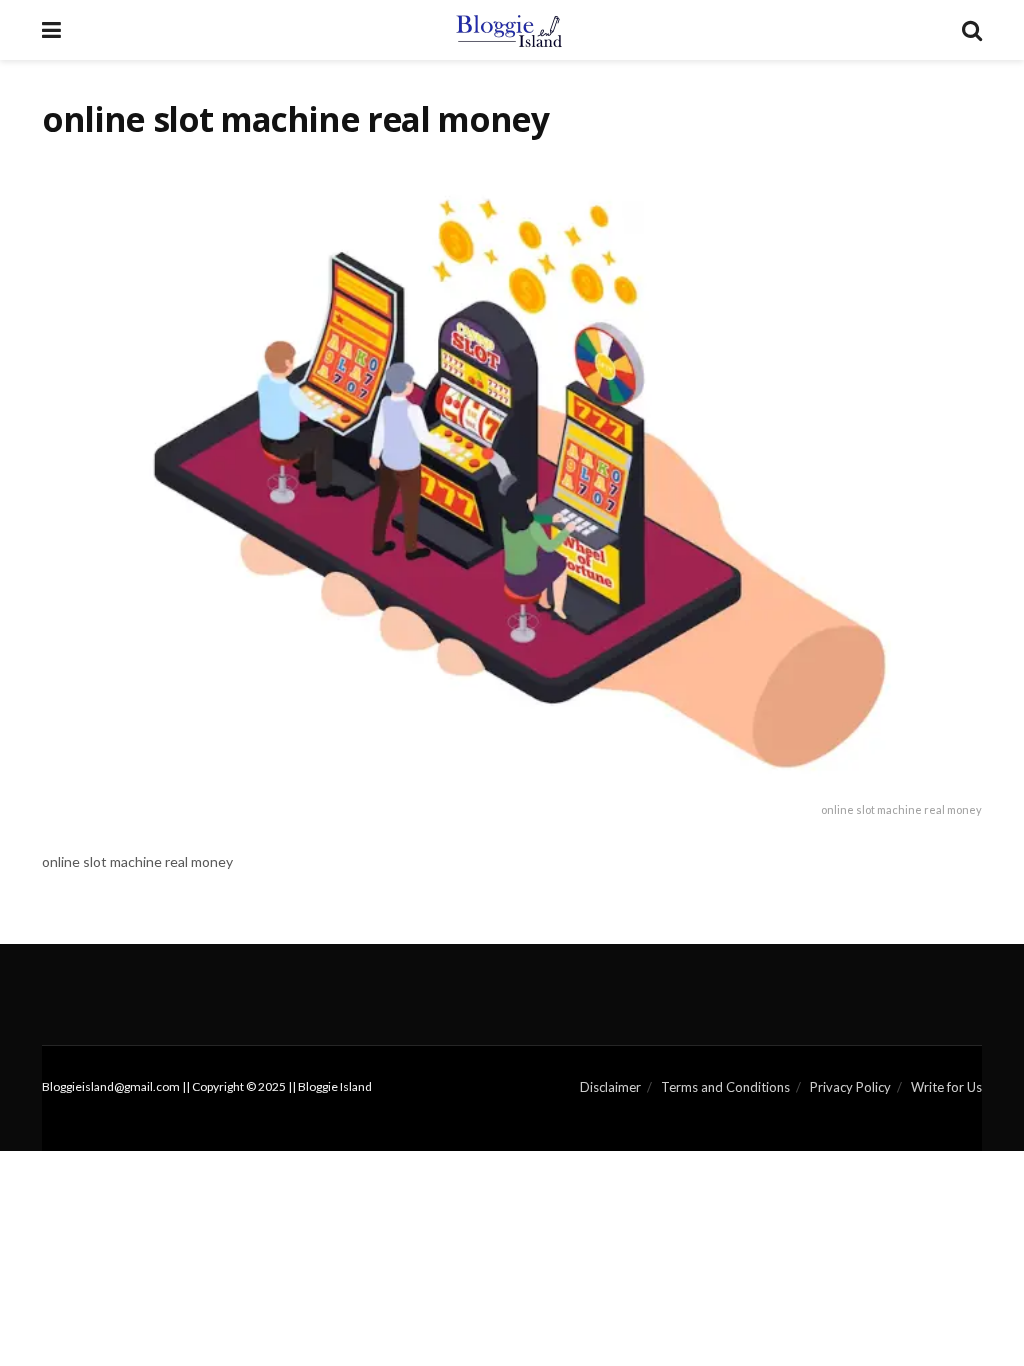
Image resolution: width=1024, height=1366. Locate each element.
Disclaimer (610, 1087)
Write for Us (946, 1087)
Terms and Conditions (725, 1087)
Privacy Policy (850, 1087)
